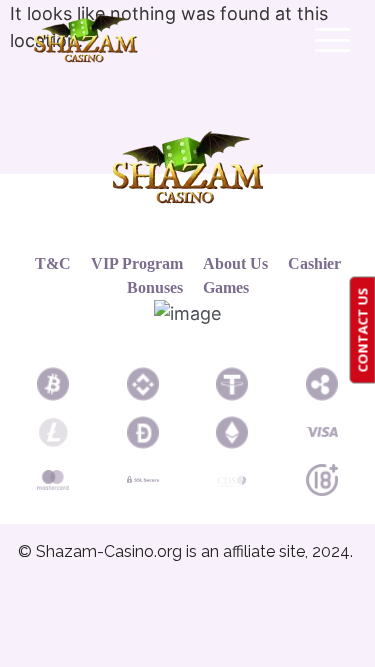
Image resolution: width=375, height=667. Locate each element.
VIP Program (137, 263)
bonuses (155, 287)
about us (235, 263)
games (226, 287)
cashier (314, 263)
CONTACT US (362, 329)
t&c (53, 263)
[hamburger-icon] (329, 41)
